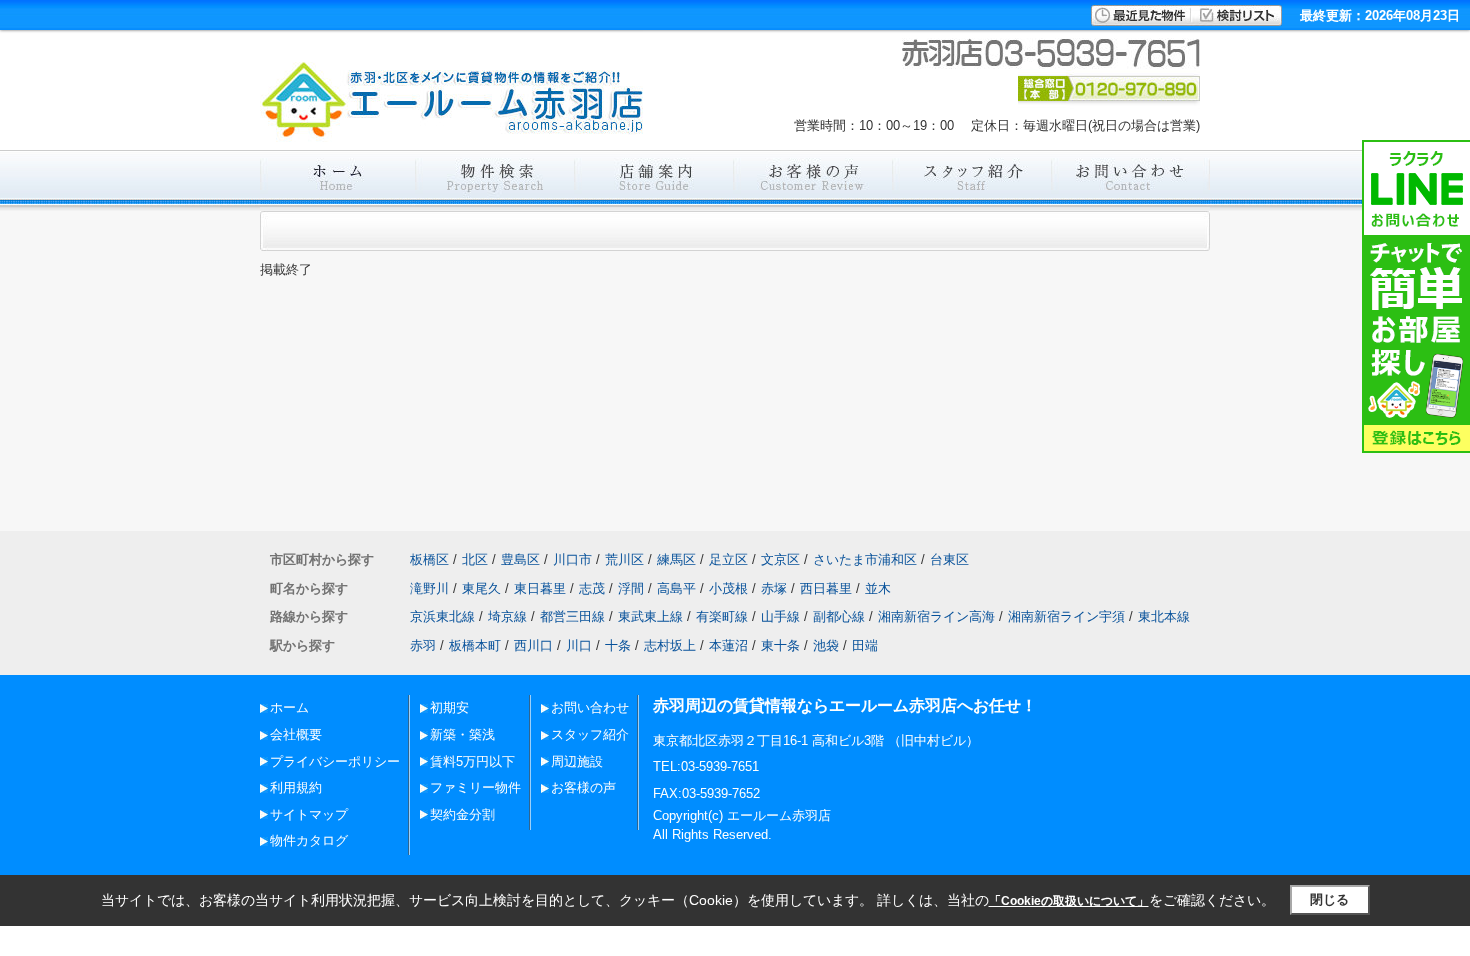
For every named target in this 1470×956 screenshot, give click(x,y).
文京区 (780, 559)
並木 (878, 588)
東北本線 (1164, 616)
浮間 (631, 588)
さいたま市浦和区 (865, 559)
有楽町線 (722, 616)
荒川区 (624, 559)
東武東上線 (650, 616)
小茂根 (728, 588)
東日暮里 (540, 588)
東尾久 (481, 588)
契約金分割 (462, 814)
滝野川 (429, 588)
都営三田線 (572, 616)
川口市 (572, 559)
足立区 (728, 559)
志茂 (592, 588)
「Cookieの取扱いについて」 (1069, 901)
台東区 (949, 559)
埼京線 (507, 616)
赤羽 (423, 645)
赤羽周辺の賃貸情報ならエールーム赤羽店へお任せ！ (845, 705)
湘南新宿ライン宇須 (1066, 616)
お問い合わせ (590, 707)
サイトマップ (309, 814)
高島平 (676, 588)
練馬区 (676, 559)
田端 (865, 645)
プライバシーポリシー (335, 761)
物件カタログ (309, 840)
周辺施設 (577, 761)
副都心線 (839, 616)
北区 (475, 559)
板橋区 (429, 559)
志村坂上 (670, 645)
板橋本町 (475, 645)
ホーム (289, 707)
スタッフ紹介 (590, 734)
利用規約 (296, 787)
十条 (618, 645)
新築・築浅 (462, 734)
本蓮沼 (728, 645)
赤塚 (774, 588)
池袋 (826, 645)
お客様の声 (583, 787)
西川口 (533, 645)
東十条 (780, 645)
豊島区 (520, 559)
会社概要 (296, 734)
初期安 (449, 707)
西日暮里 (826, 588)
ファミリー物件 (475, 787)
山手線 (780, 616)
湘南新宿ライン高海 (936, 616)
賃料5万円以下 (472, 761)
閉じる (1329, 899)
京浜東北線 (442, 616)
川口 (579, 645)
